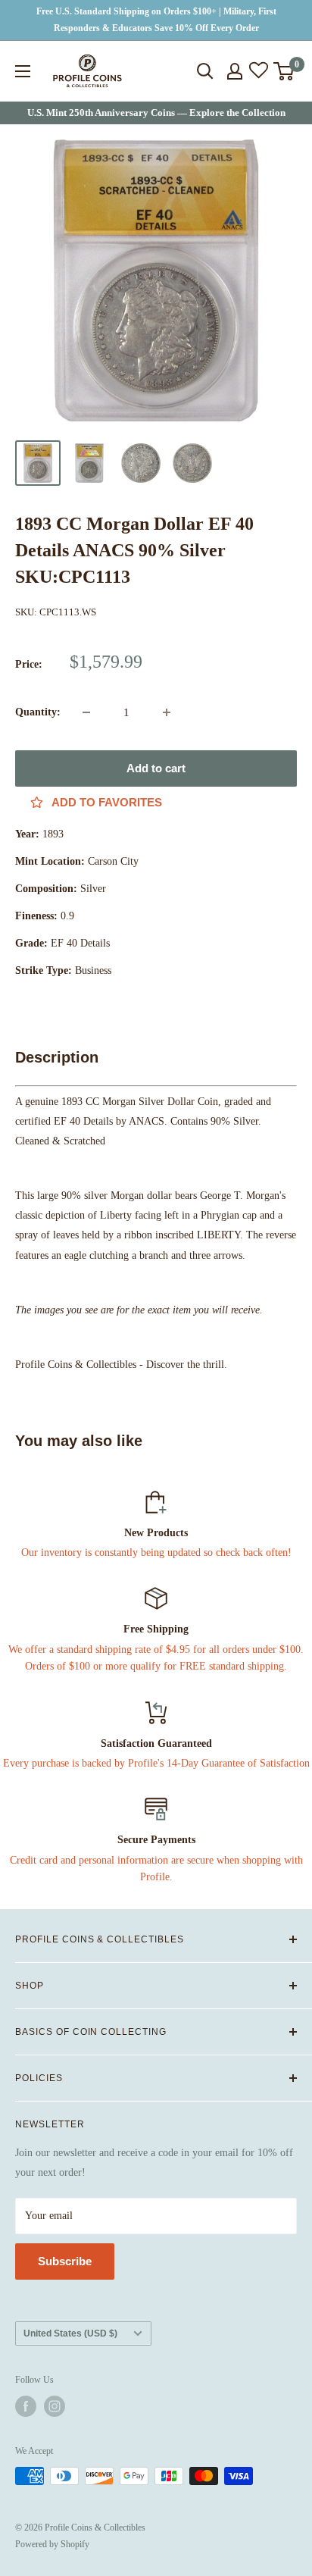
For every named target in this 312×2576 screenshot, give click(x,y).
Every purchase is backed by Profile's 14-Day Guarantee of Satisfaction (156, 1763)
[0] (284, 71)
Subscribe (65, 2261)
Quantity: (38, 712)
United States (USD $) (70, 2333)
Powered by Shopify (52, 2544)
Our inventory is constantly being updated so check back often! (156, 1552)
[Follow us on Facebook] (26, 2406)
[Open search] (205, 71)
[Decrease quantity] (86, 712)
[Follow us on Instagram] (55, 2406)
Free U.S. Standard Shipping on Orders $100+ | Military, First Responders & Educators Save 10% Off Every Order (156, 20)
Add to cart (156, 768)
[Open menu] (23, 71)
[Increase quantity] (167, 712)
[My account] (235, 71)
